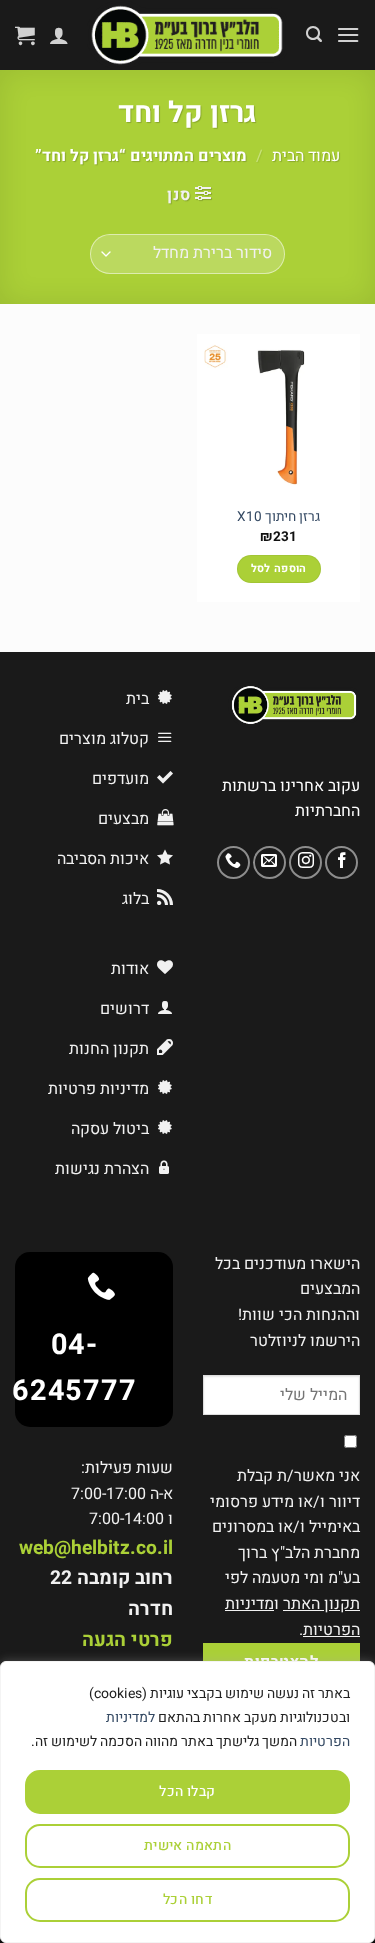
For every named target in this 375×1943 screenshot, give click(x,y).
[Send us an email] (269, 862)
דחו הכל (187, 1899)
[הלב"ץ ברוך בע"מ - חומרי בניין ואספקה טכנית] (187, 35)
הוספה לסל (279, 569)
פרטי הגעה (127, 1640)
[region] (187, 1802)
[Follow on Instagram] (305, 862)
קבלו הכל (187, 1791)
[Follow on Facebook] (341, 862)
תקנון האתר (321, 1604)
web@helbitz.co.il (96, 1548)
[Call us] (233, 862)
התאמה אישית (188, 1845)
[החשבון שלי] (59, 35)
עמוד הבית (306, 156)
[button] (348, 34)
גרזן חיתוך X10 (278, 518)
